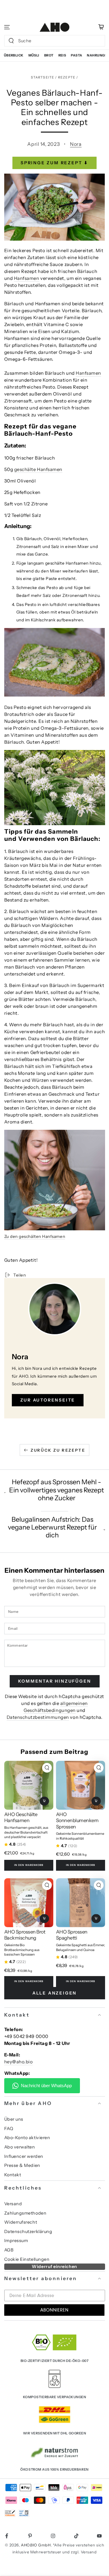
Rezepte (67, 77)
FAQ (9, 2129)
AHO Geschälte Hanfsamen (21, 1817)
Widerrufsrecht (21, 2222)
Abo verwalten (20, 2147)
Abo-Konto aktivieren (27, 2138)
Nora (76, 144)
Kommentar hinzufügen (55, 1681)
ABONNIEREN (54, 2310)
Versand (13, 2204)
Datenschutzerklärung (28, 2232)
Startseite (43, 77)
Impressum (16, 2241)
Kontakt (13, 2175)
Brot (49, 55)
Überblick (14, 55)
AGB (9, 2250)
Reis (62, 55)
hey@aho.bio (19, 2062)
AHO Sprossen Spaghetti (72, 1935)
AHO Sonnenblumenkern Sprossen (77, 1820)
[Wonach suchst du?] (11, 41)
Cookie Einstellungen (27, 2259)
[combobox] (49, 41)
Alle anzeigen (54, 1993)
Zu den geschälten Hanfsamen (35, 1236)
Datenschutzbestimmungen (38, 1717)
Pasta (76, 55)
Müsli (34, 55)
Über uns (14, 2119)
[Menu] (7, 27)
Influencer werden (24, 2156)
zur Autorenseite (48, 1400)
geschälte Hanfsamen (38, 469)
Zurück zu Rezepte (58, 1450)
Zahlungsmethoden (25, 2213)
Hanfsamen (27, 278)
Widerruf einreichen (54, 2267)
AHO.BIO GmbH (36, 2545)
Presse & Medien (22, 2165)
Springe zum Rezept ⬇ (54, 163)
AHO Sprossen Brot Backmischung (25, 1935)
